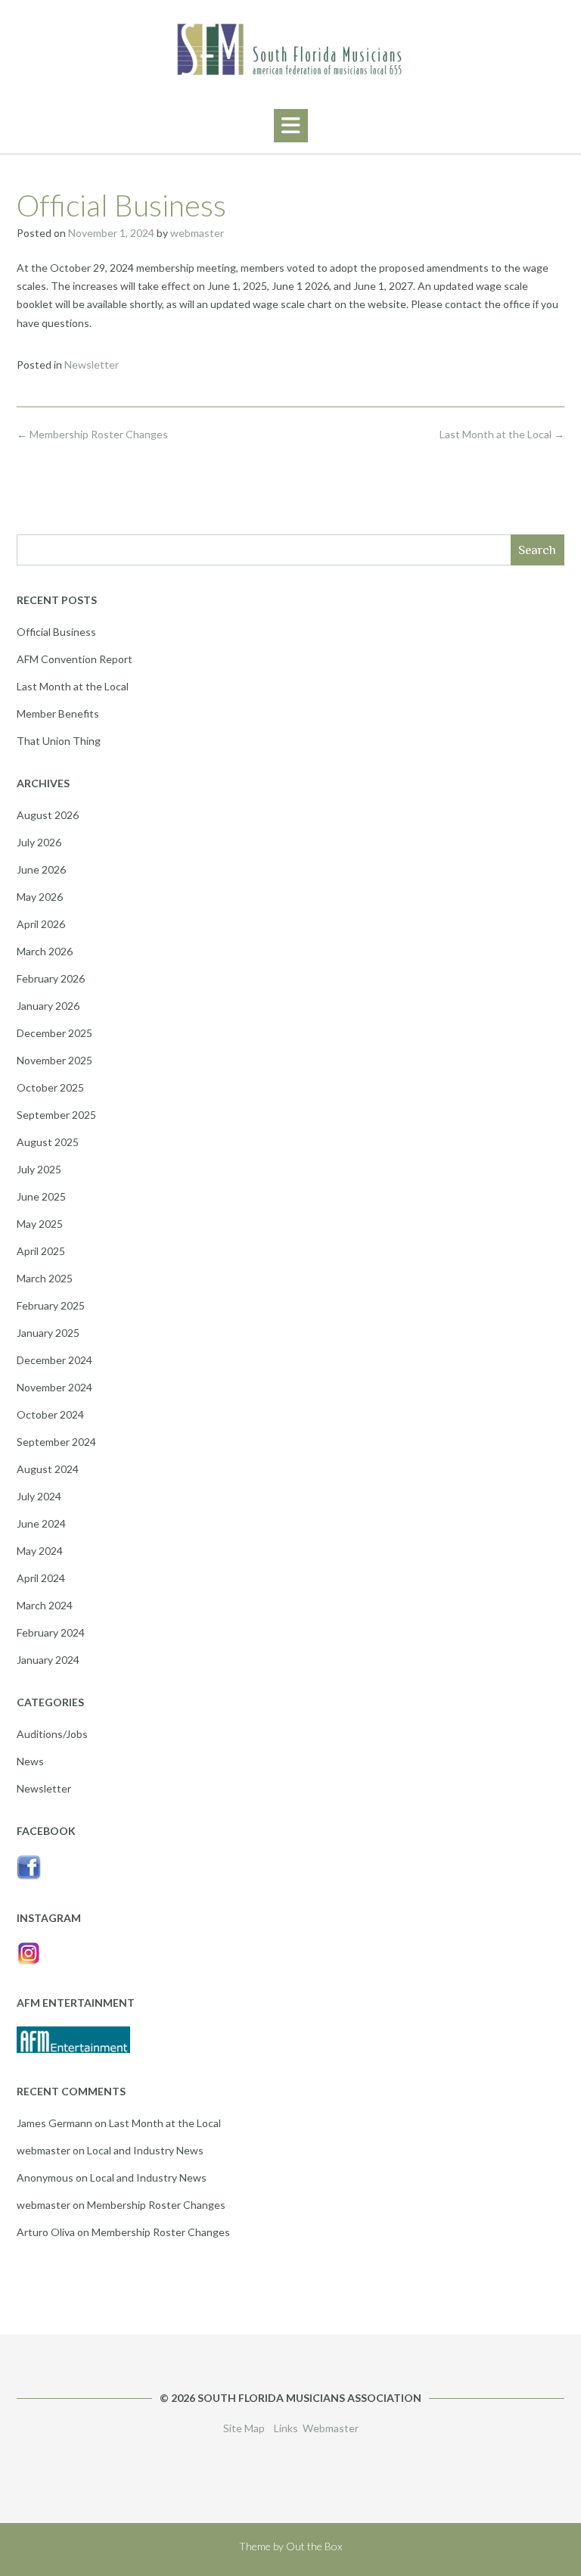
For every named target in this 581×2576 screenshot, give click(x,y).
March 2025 (45, 1278)
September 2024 (56, 1442)
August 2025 (48, 1142)
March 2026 (45, 951)
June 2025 (41, 1196)
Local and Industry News (145, 2150)
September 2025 (56, 1115)
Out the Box (314, 2546)
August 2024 (48, 1469)
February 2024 (51, 1632)
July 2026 (39, 842)
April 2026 (41, 924)
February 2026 (51, 978)
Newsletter (92, 364)
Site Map (244, 2428)
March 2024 (45, 1605)
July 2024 (39, 1496)
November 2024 (54, 1387)
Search (537, 550)
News (30, 1761)
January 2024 (48, 1660)
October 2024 (50, 1414)
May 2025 (40, 1224)
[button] (291, 126)
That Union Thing (59, 741)
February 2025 (51, 1305)
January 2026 (48, 1006)
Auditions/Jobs (52, 1734)
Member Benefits (58, 713)
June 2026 (41, 869)
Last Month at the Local (502, 434)
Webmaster (331, 2428)
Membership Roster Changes (92, 434)
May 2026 (40, 897)
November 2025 (54, 1060)
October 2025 (50, 1087)
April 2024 (41, 1578)
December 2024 (54, 1360)
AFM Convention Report (75, 659)
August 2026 (48, 815)
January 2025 (48, 1333)
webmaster (197, 233)
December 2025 (54, 1033)
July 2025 (39, 1169)
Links (286, 2428)
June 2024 (41, 1523)
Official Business (56, 632)
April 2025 (41, 1251)
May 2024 (40, 1551)
